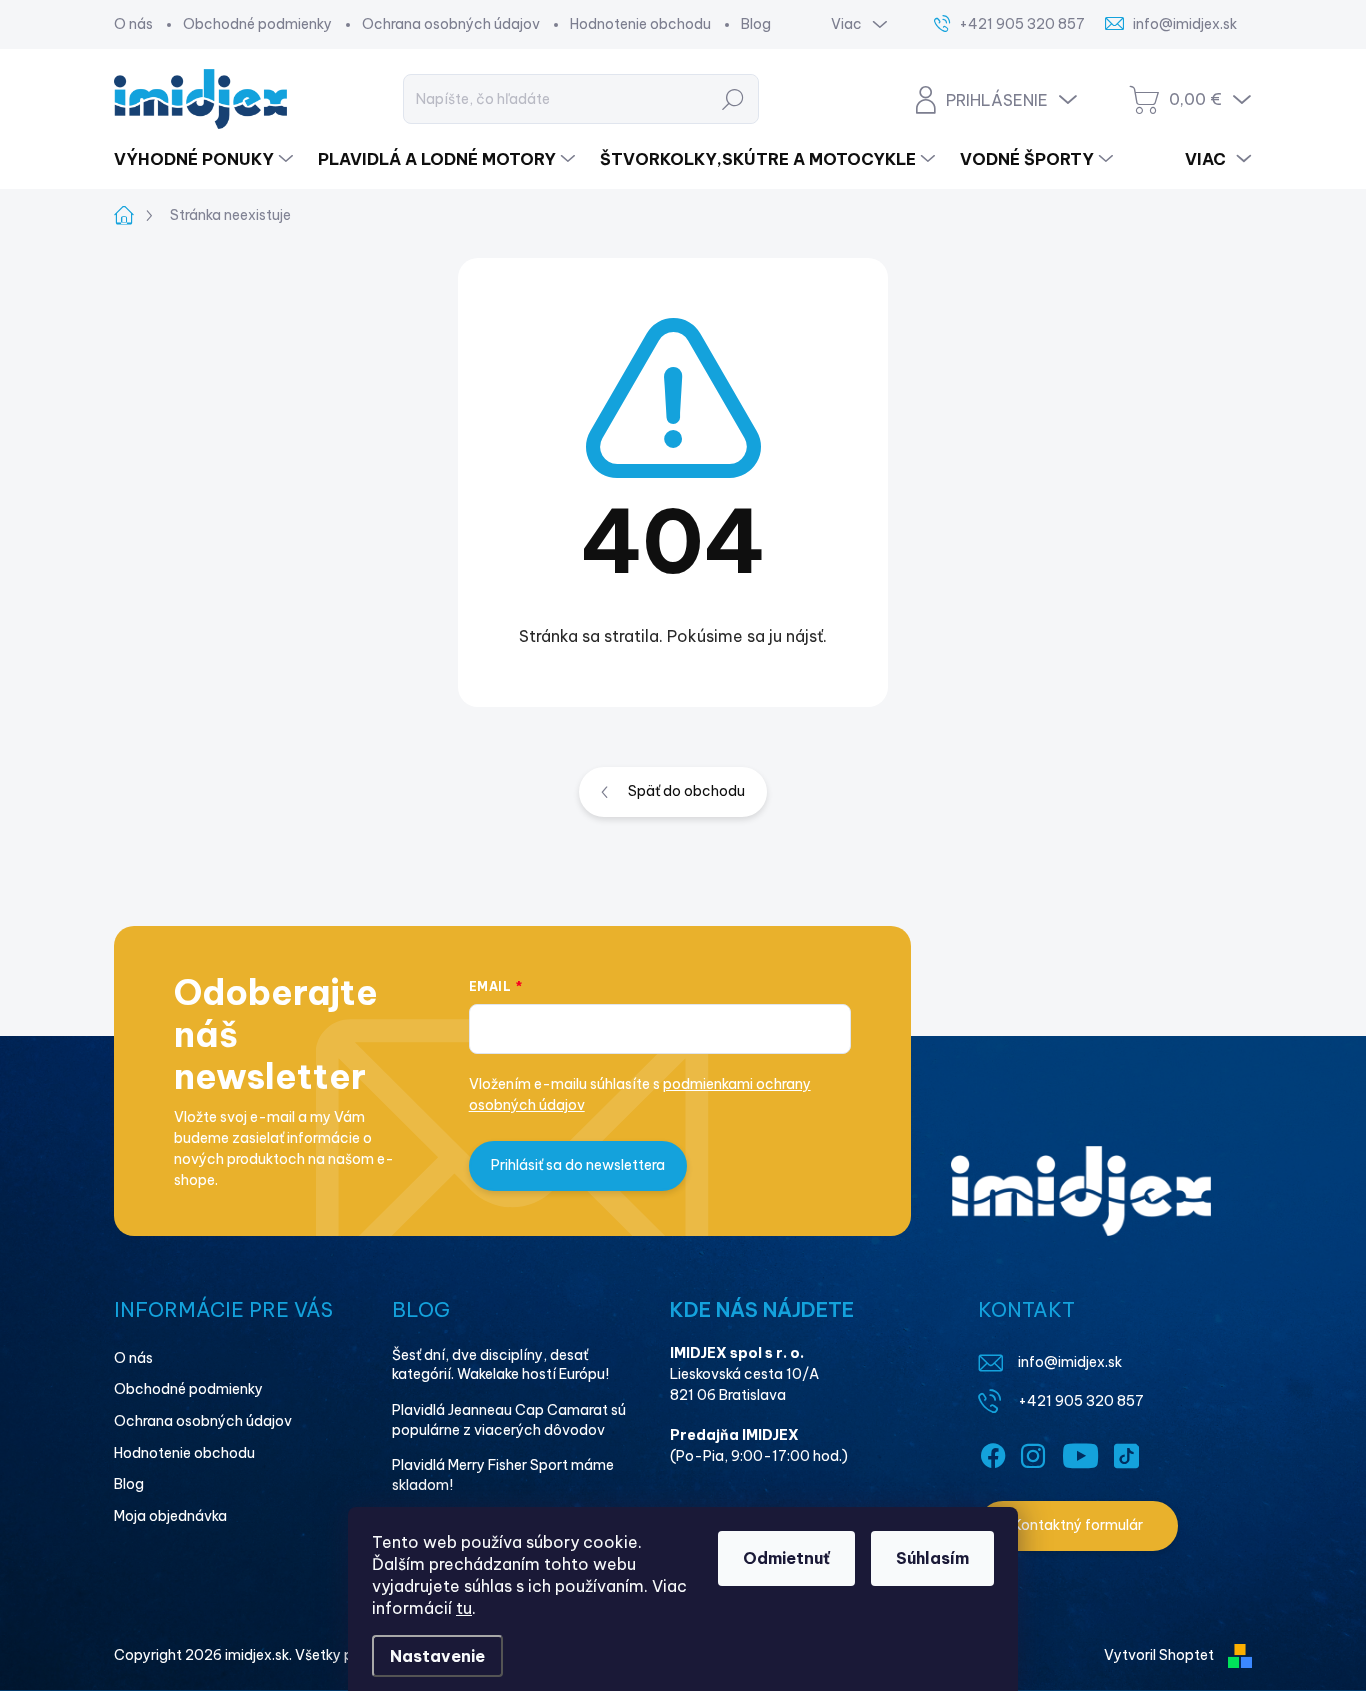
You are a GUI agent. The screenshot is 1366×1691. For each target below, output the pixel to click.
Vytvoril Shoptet (1159, 1655)
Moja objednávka (170, 1516)
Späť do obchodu (686, 791)
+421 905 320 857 (1081, 1401)
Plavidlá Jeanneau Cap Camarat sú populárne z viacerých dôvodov (509, 1420)
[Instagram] (1033, 1452)
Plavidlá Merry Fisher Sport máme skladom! (503, 1475)
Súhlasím (932, 1558)
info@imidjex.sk (1070, 1362)
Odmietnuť (786, 1558)
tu (464, 1608)
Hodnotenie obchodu (640, 24)
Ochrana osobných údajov (451, 24)
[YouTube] (1080, 1452)
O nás (133, 24)
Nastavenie (437, 1656)
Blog (756, 24)
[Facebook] (993, 1452)
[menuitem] (206, 159)
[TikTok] (1126, 1452)
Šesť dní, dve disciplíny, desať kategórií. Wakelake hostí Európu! (500, 1365)
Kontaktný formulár (1078, 1525)
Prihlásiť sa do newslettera (578, 1165)
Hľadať (732, 99)
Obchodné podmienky (257, 24)
